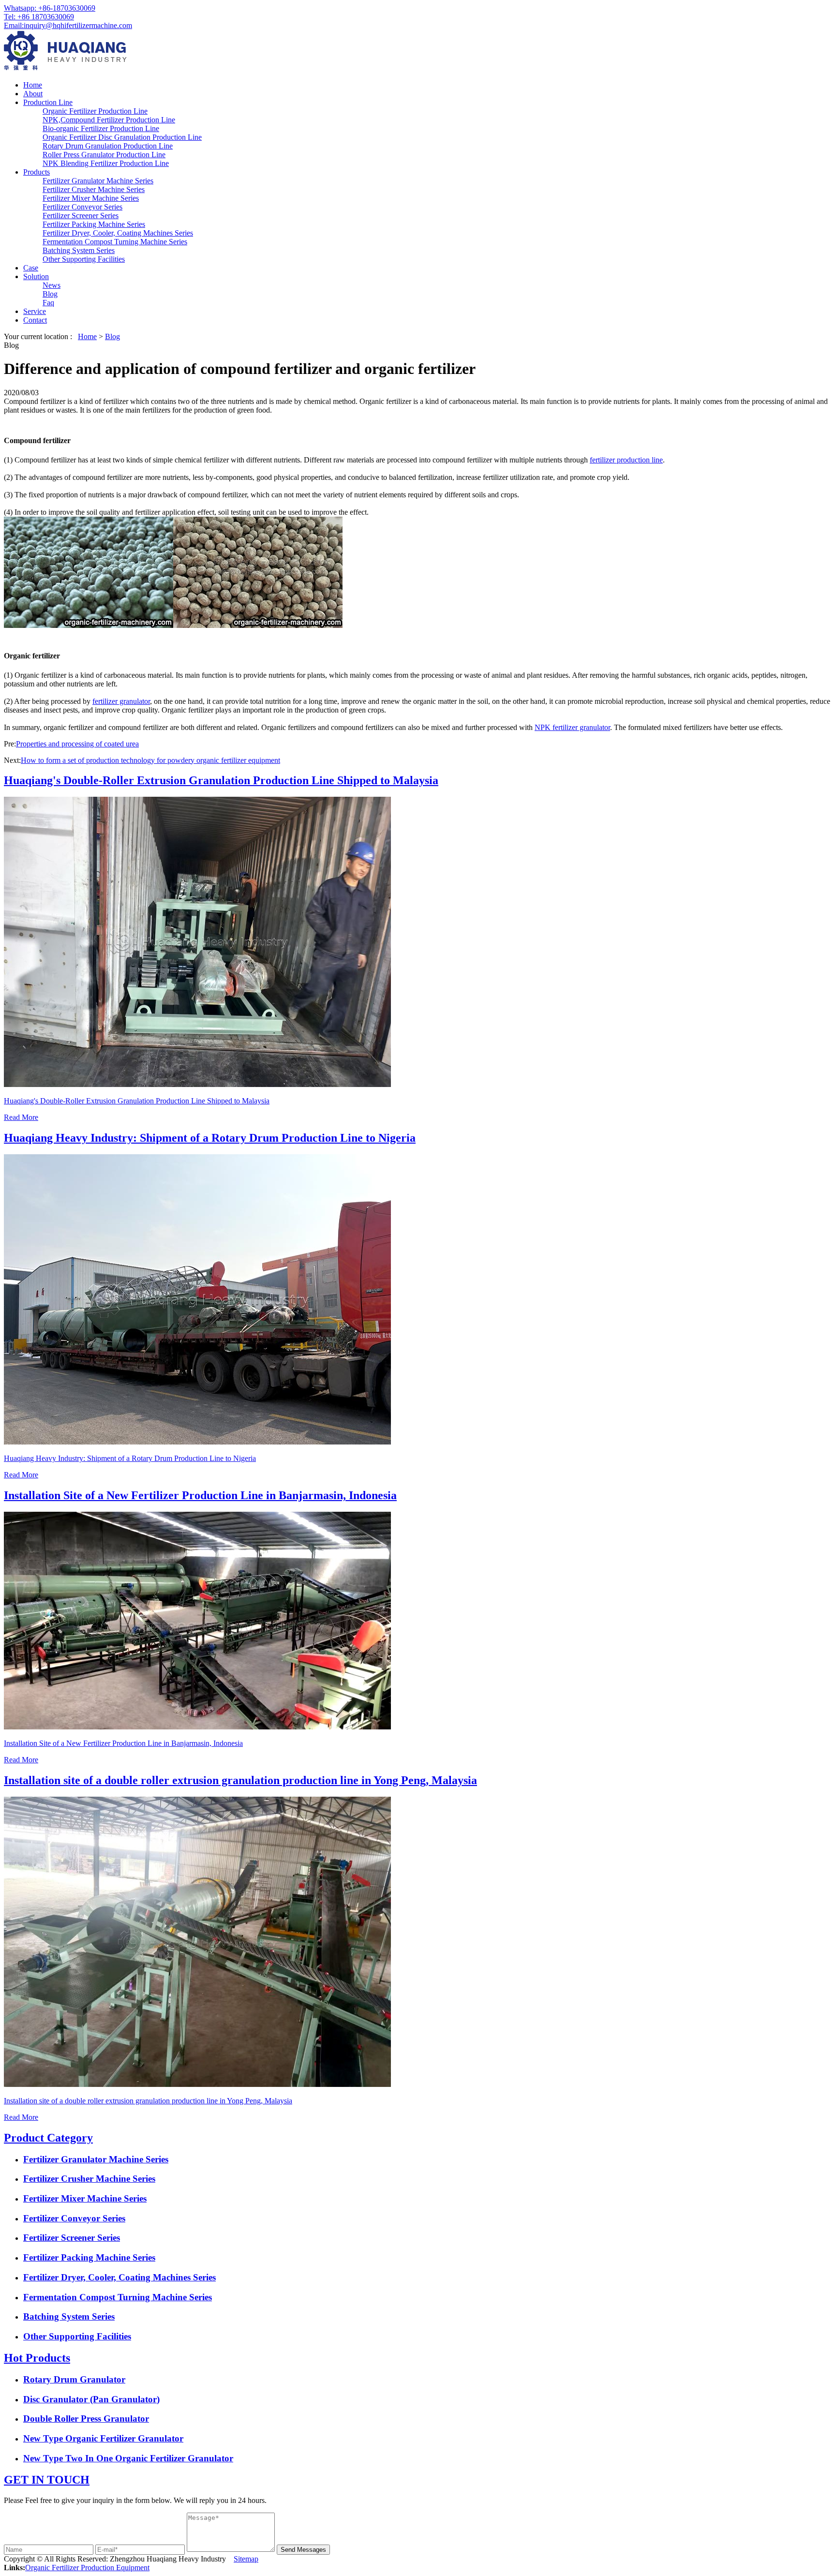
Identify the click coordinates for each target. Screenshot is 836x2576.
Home (33, 85)
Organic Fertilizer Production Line (95, 111)
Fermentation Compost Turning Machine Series (115, 242)
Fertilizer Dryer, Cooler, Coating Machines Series (118, 233)
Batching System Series (79, 250)
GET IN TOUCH (47, 2480)
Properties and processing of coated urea (77, 744)
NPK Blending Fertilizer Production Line (106, 163)
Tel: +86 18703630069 (39, 17)
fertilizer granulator (121, 701)
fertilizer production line (626, 460)
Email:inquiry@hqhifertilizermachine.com (68, 25)
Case (31, 268)
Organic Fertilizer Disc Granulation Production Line (122, 137)
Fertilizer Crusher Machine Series (94, 189)
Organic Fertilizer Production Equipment (87, 2568)
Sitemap (246, 2559)
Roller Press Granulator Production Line (104, 155)
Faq (48, 303)
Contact (35, 320)
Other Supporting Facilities (84, 259)
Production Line (48, 102)
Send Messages (303, 2550)
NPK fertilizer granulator (572, 727)
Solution (36, 276)
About (33, 94)
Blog (50, 294)
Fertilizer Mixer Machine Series (91, 198)
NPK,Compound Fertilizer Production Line (109, 120)
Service (35, 311)
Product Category (48, 2138)
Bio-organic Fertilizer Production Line (101, 128)
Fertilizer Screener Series (81, 216)
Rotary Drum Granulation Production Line (108, 146)
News (52, 285)
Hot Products (37, 2358)
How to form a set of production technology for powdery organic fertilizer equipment (150, 760)
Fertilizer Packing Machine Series (94, 224)
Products (37, 172)
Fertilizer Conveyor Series (82, 207)
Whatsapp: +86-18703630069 (50, 8)
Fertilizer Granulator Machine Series (98, 181)
